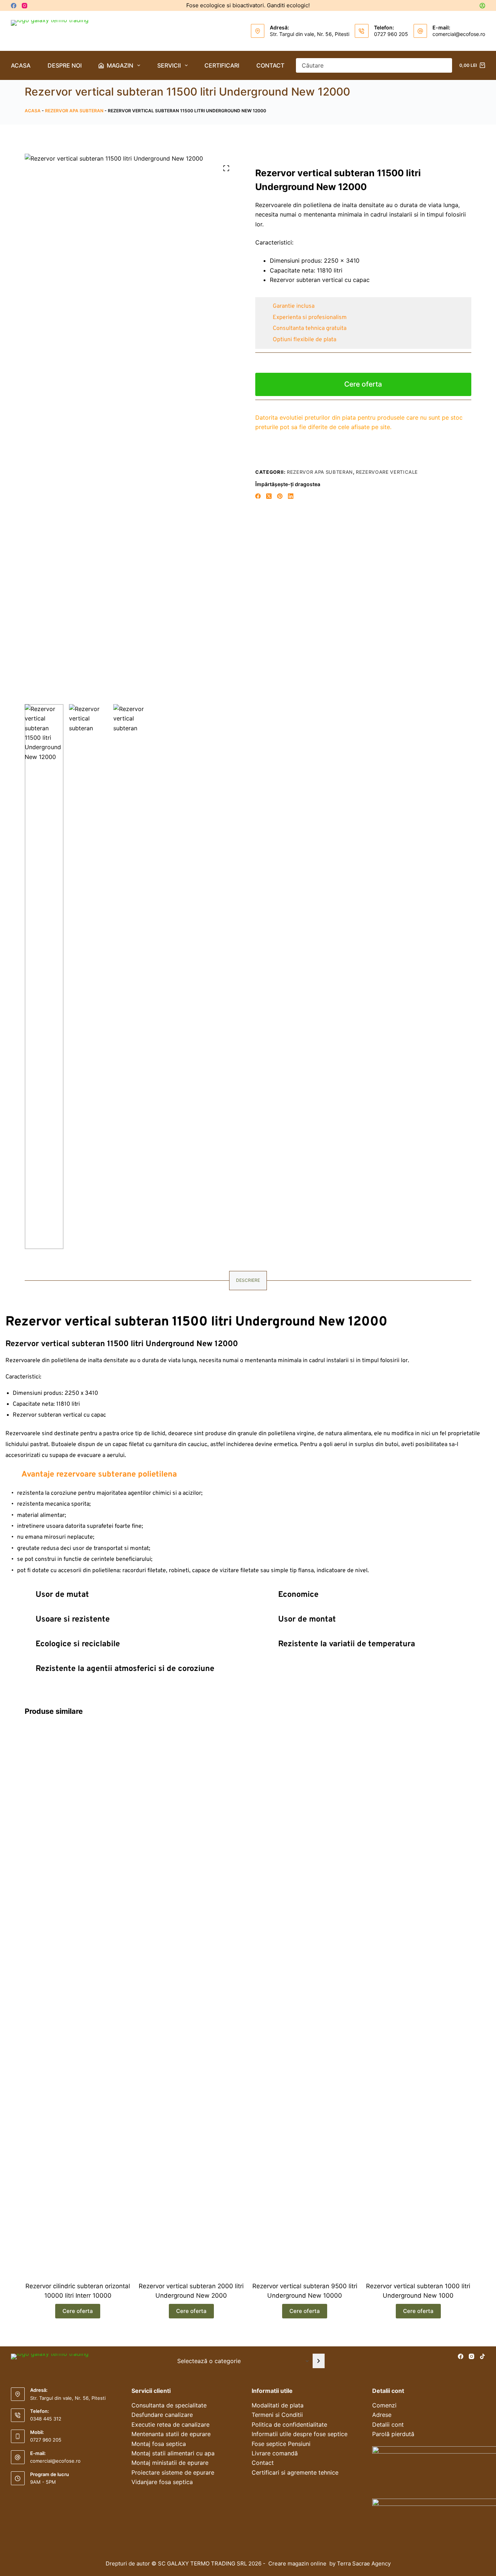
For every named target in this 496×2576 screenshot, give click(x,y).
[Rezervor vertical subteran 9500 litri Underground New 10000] (305, 2000)
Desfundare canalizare (162, 2415)
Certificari (222, 65)
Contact (270, 65)
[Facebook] (14, 6)
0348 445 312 (46, 2419)
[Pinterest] (280, 496)
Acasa (21, 65)
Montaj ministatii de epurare (170, 2463)
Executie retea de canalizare (170, 2424)
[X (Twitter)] (269, 496)
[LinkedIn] (291, 496)
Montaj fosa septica (159, 2444)
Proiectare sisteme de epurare (173, 2472)
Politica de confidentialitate (289, 2424)
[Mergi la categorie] (319, 2361)
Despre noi (65, 65)
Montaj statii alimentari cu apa (173, 2453)
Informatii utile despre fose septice (300, 2434)
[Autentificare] (482, 6)
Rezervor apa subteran (74, 111)
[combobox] (367, 65)
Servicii (169, 65)
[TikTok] (482, 2356)
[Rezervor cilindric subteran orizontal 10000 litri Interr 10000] (78, 2000)
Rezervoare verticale (387, 472)
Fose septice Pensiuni (281, 2444)
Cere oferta (363, 384)
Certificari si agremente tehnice (295, 2472)
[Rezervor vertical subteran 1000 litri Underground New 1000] (418, 2000)
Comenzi (384, 2405)
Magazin (120, 65)
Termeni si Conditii (277, 2415)
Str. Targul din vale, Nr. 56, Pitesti (310, 34)
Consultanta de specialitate (169, 2405)
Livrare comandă (275, 2453)
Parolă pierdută (393, 2434)
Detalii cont (388, 2424)
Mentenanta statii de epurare (171, 2434)
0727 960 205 (391, 34)
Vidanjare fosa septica (162, 2482)
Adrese (382, 2415)
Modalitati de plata (278, 2405)
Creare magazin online (298, 2563)
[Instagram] (25, 6)
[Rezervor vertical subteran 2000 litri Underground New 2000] (191, 2000)
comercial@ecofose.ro (459, 34)
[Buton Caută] (445, 65)
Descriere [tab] (248, 1280)
